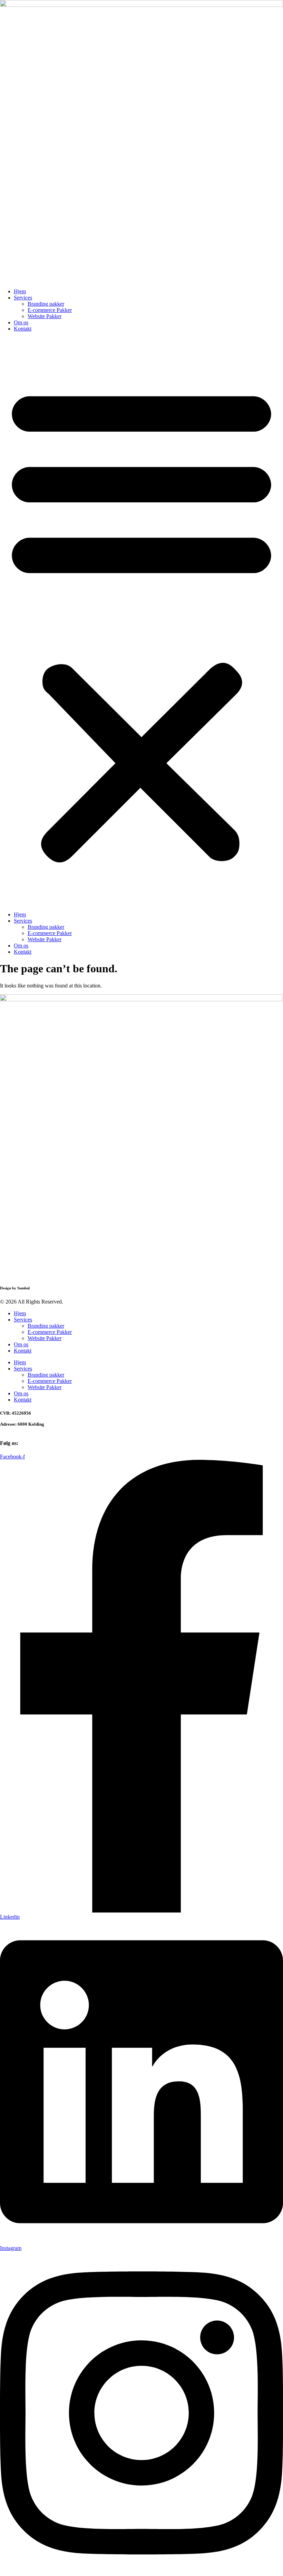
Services (23, 298)
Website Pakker (45, 316)
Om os (21, 322)
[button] (141, 622)
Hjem (20, 291)
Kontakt (23, 329)
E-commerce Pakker (50, 310)
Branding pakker (46, 304)
